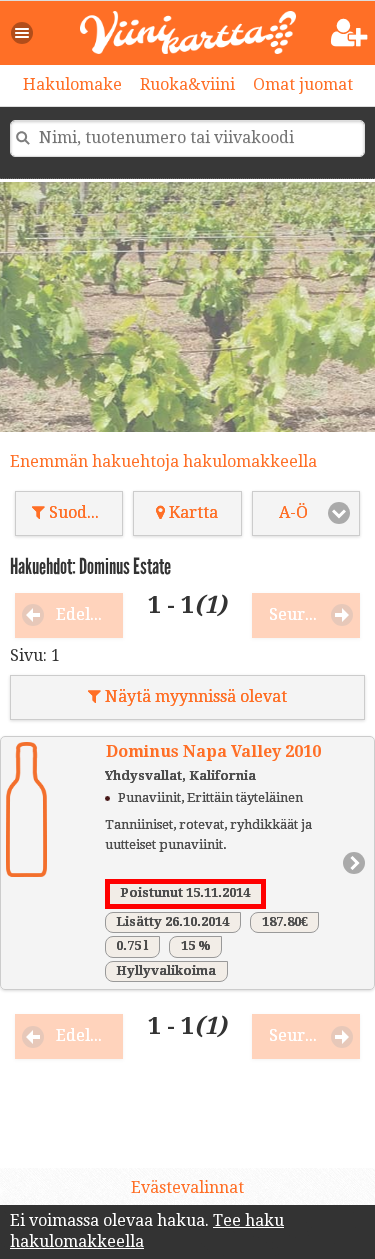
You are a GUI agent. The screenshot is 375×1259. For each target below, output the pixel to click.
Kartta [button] (191, 512)
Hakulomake (72, 84)
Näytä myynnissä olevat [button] (194, 696)
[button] (23, 33)
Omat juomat (303, 84)
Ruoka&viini (187, 84)
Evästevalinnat (187, 1187)
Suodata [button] (78, 512)
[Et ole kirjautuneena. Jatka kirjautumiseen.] (349, 33)
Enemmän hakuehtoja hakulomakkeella (163, 461)
